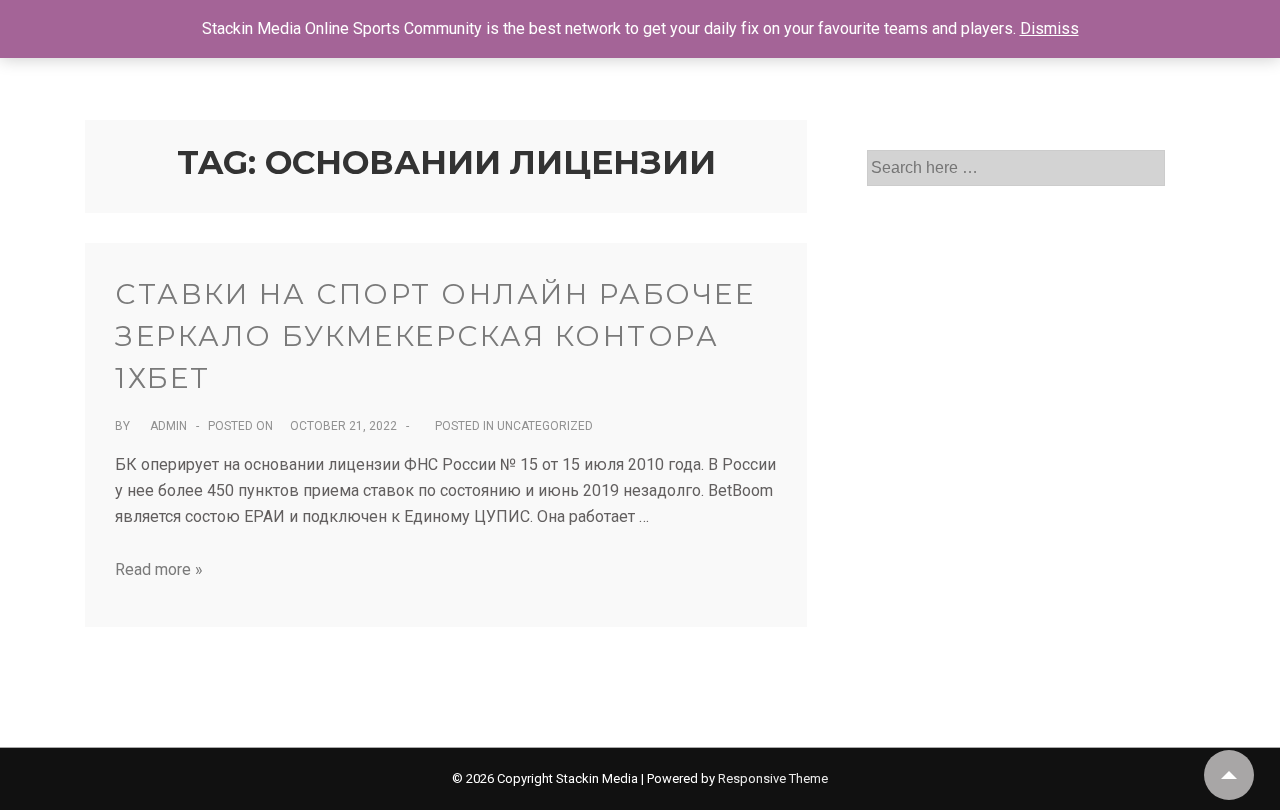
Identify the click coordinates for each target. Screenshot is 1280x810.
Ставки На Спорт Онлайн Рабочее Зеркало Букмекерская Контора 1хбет (435, 336)
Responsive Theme (773, 778)
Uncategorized (545, 426)
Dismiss (1049, 28)
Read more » (159, 569)
